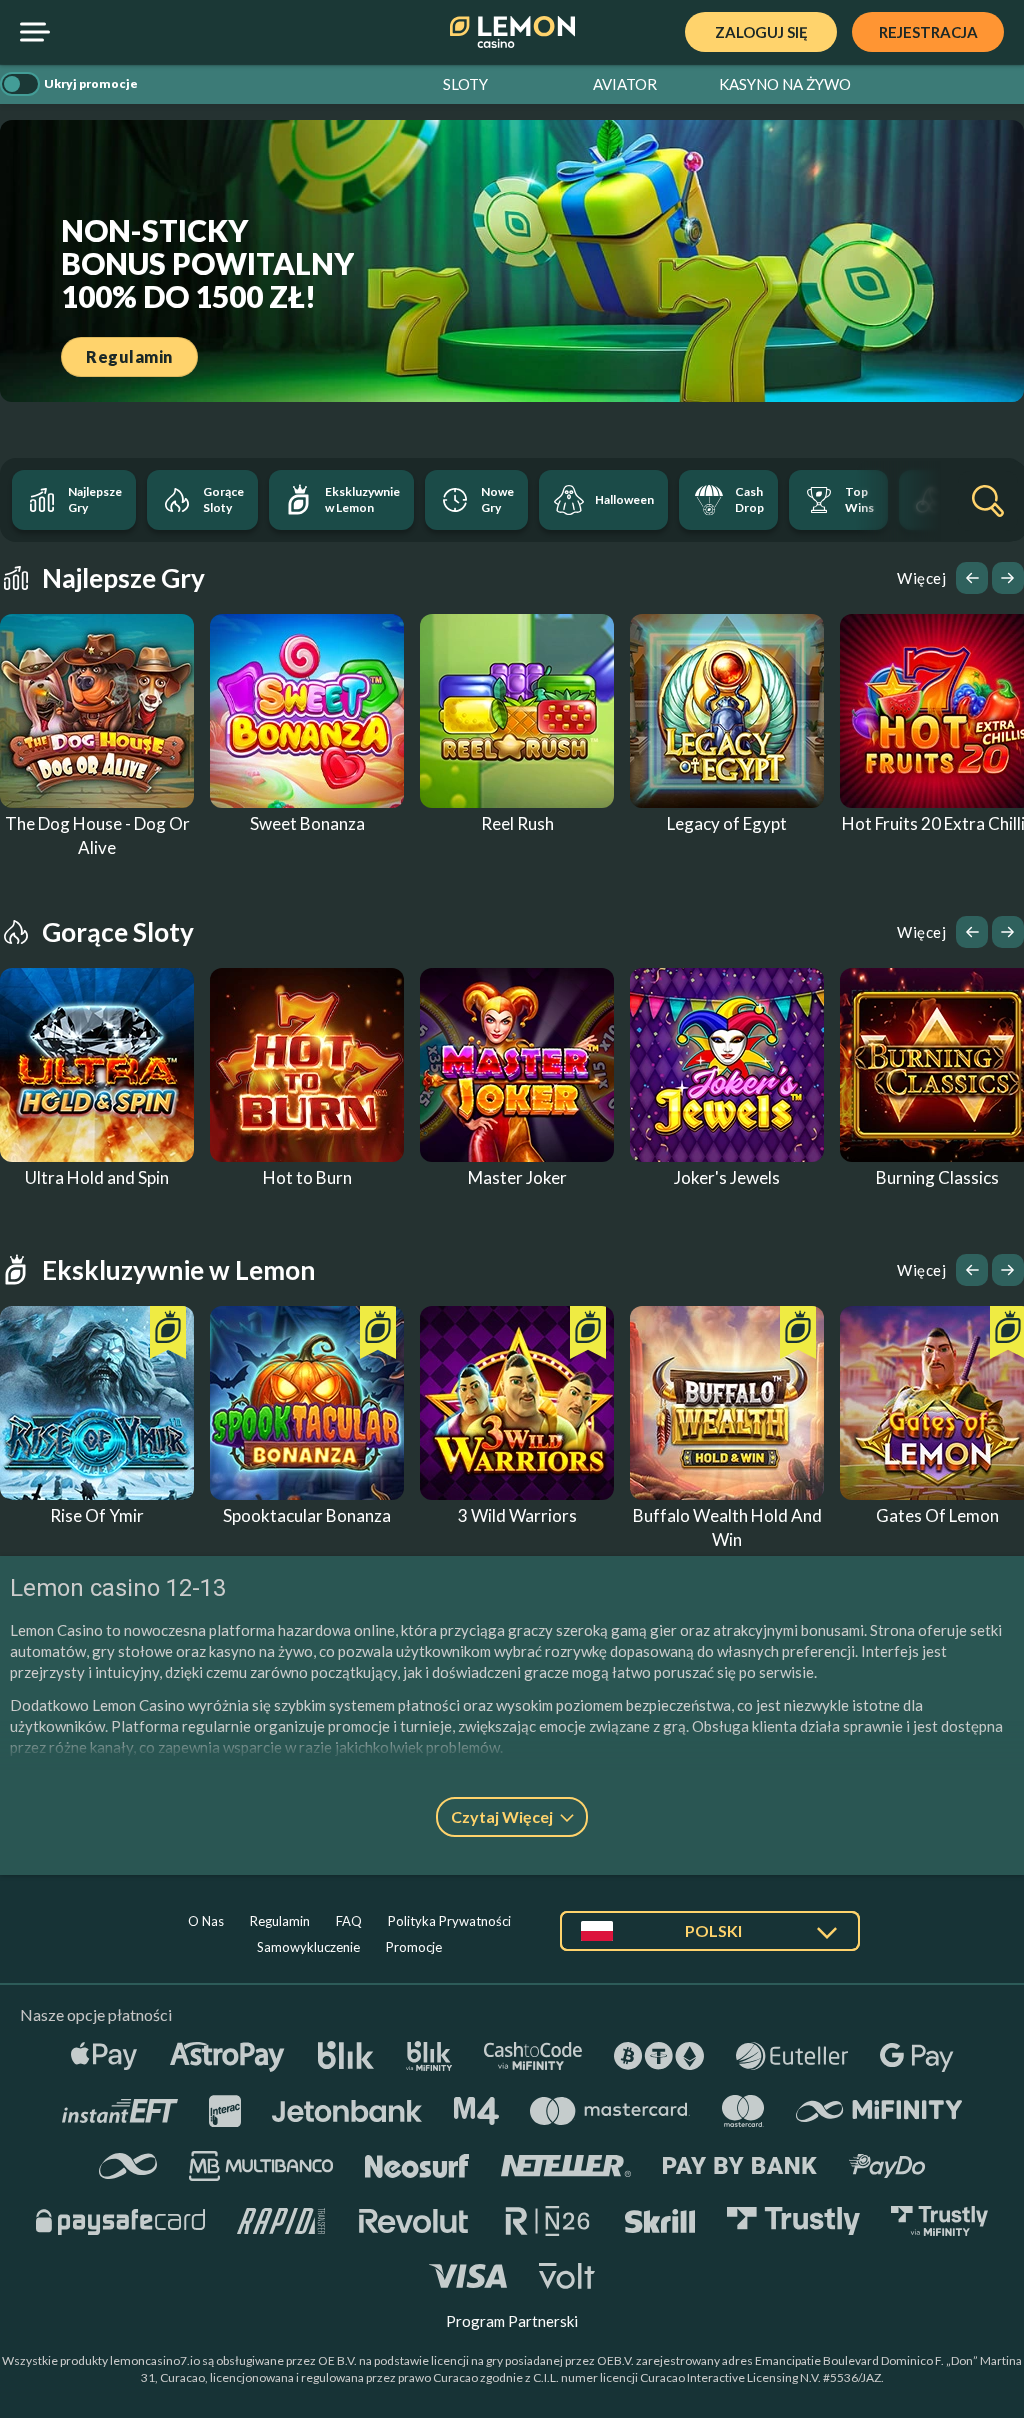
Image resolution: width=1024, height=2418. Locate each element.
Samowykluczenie (308, 1947)
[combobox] (710, 1938)
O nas (206, 1921)
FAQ (349, 1921)
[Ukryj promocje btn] (20, 84)
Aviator (625, 84)
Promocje (414, 1947)
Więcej (921, 578)
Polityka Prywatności (449, 1921)
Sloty (465, 84)
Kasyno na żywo (785, 84)
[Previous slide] (972, 578)
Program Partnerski (512, 2321)
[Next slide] (1008, 578)
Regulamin (280, 1921)
